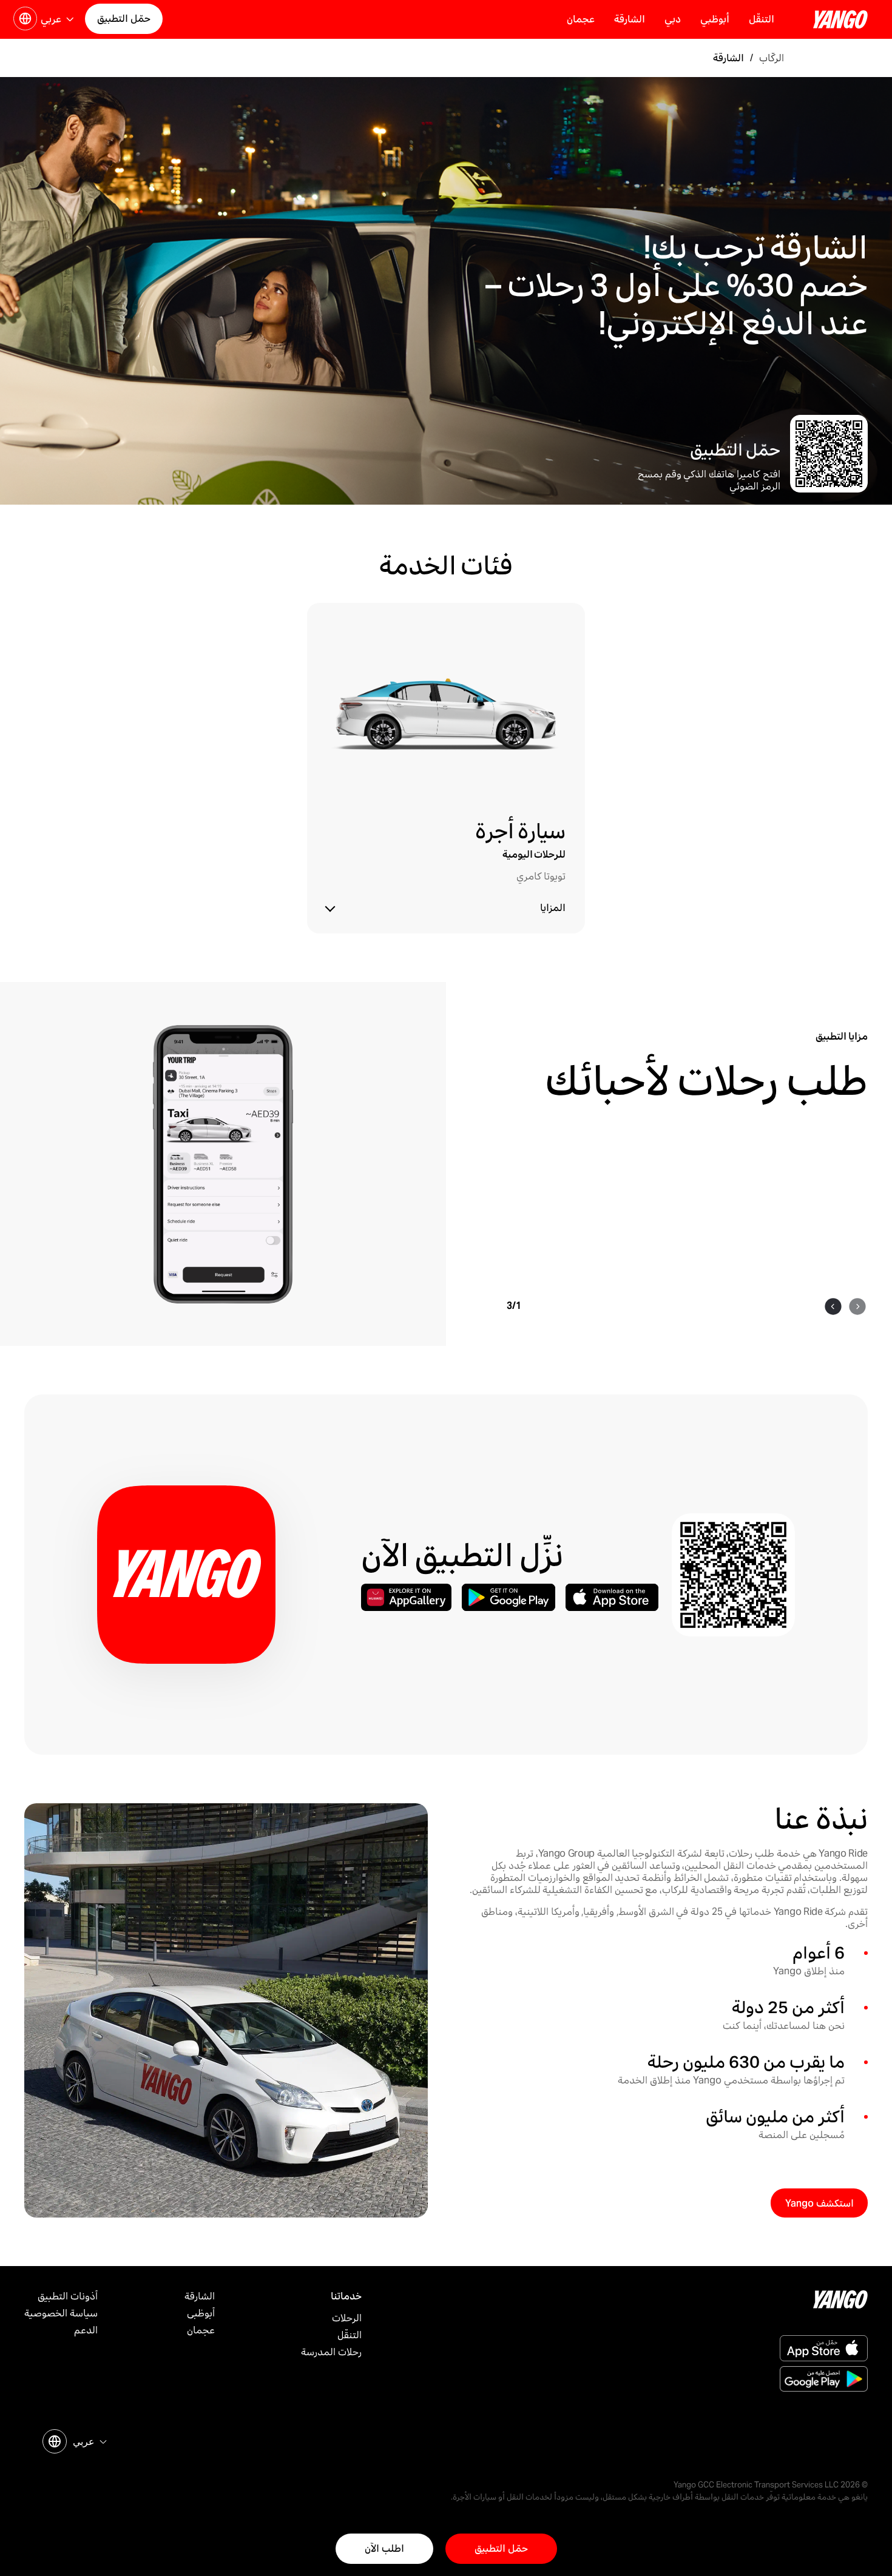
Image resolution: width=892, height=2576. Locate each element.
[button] (63, 22)
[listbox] (88, 2442)
